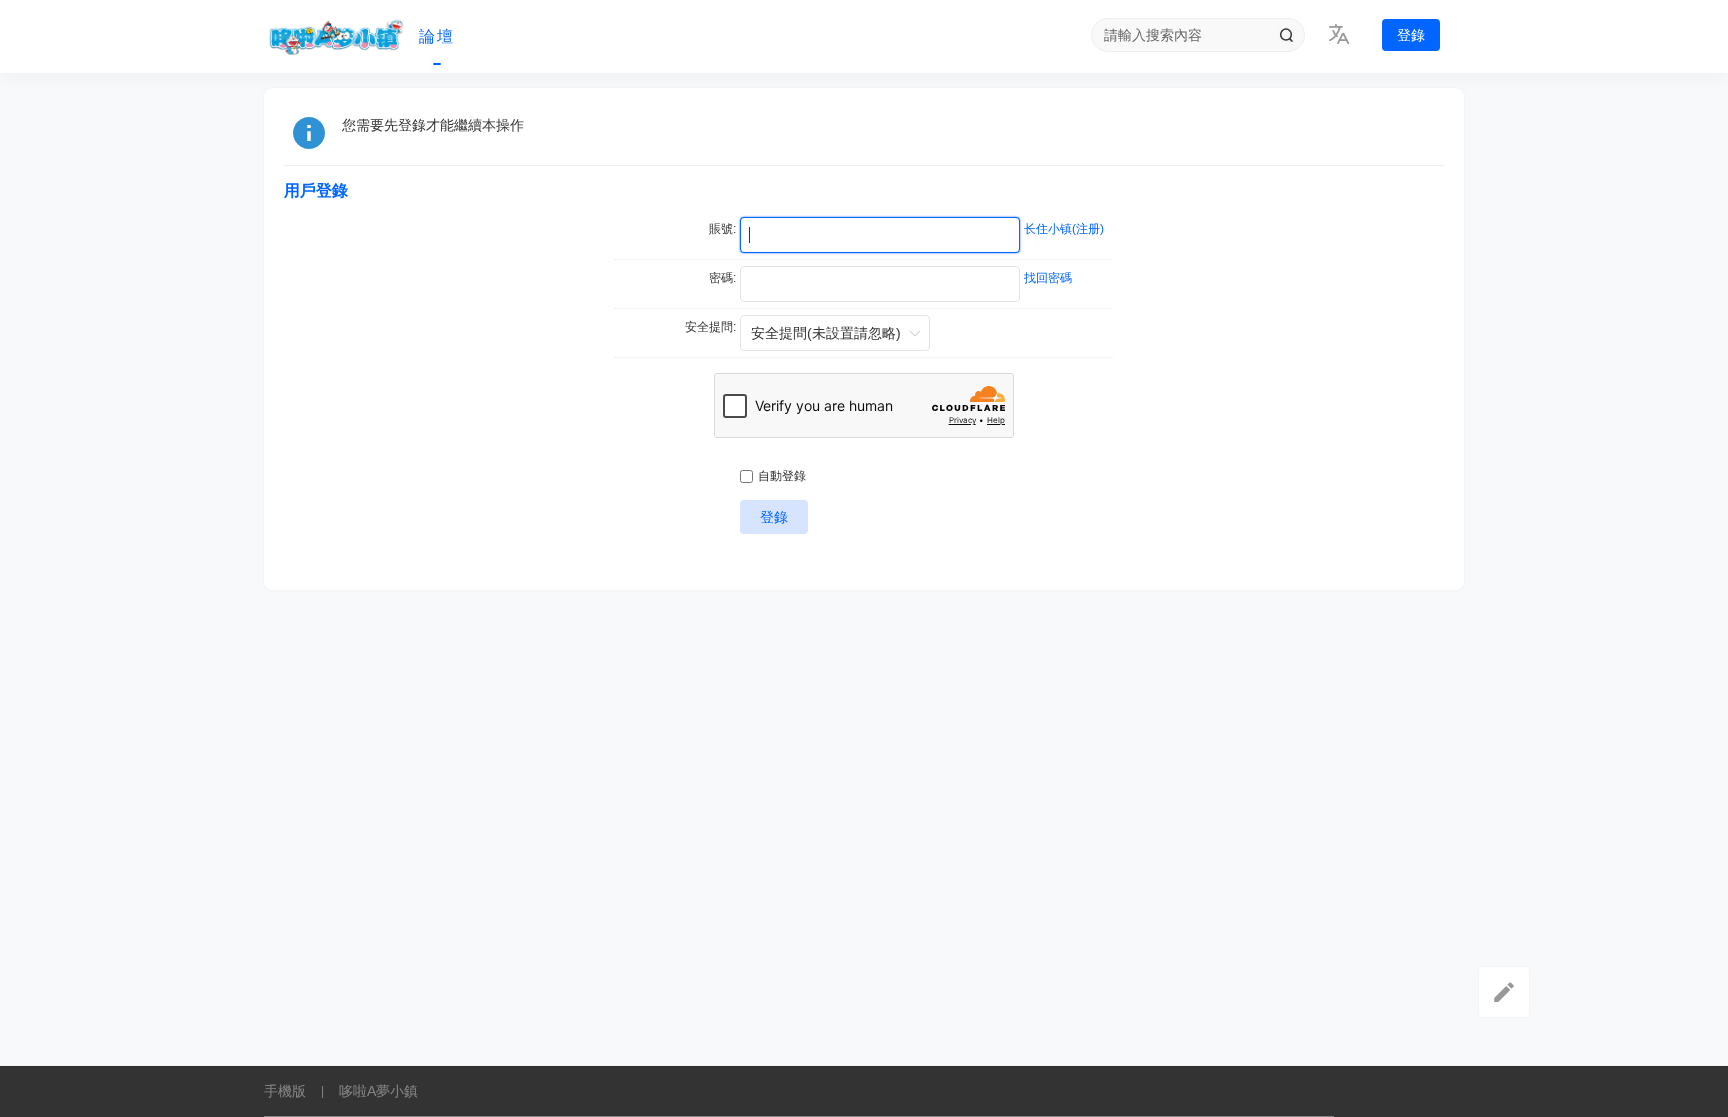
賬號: (722, 229)
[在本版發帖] (1504, 992)
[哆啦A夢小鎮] (334, 37)
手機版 (285, 1091)
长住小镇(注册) (1064, 229)
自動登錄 (782, 476)
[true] (1286, 35)
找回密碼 (1048, 278)
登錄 (1411, 35)
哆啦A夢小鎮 (378, 1091)
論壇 (437, 36)
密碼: (722, 278)
